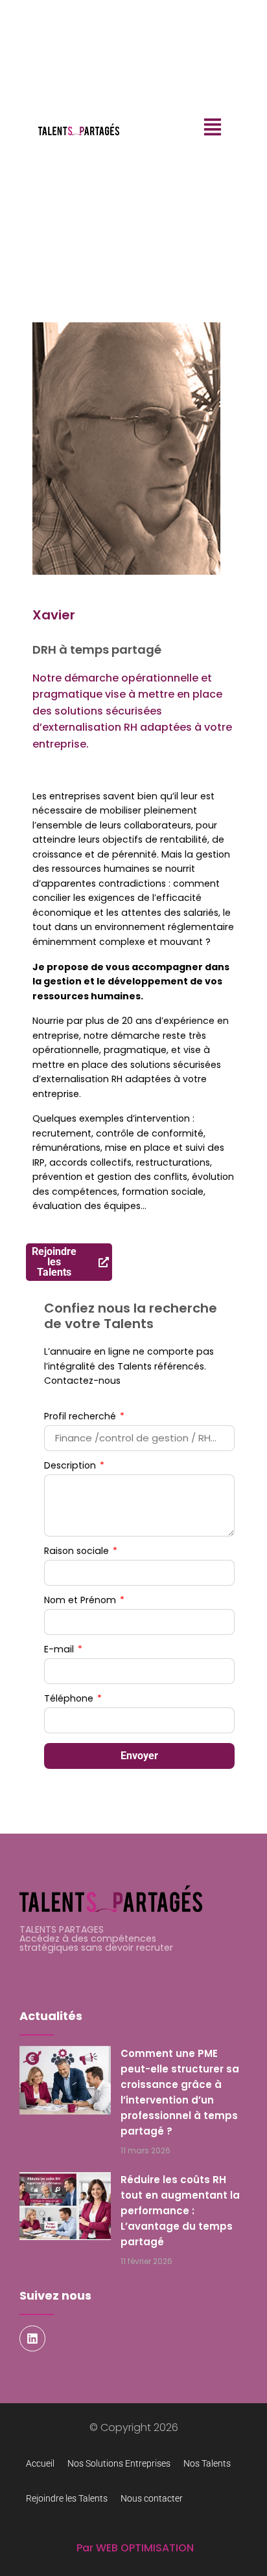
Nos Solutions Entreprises (119, 2463)
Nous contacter (152, 2498)
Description (71, 1466)
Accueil (40, 2463)
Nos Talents (207, 2463)
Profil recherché (81, 1417)
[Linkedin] (32, 2338)
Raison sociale (78, 1552)
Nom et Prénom (81, 1601)
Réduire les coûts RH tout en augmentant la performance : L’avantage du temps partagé (180, 2211)
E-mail (60, 1650)
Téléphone (70, 1699)
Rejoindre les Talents (67, 2498)
